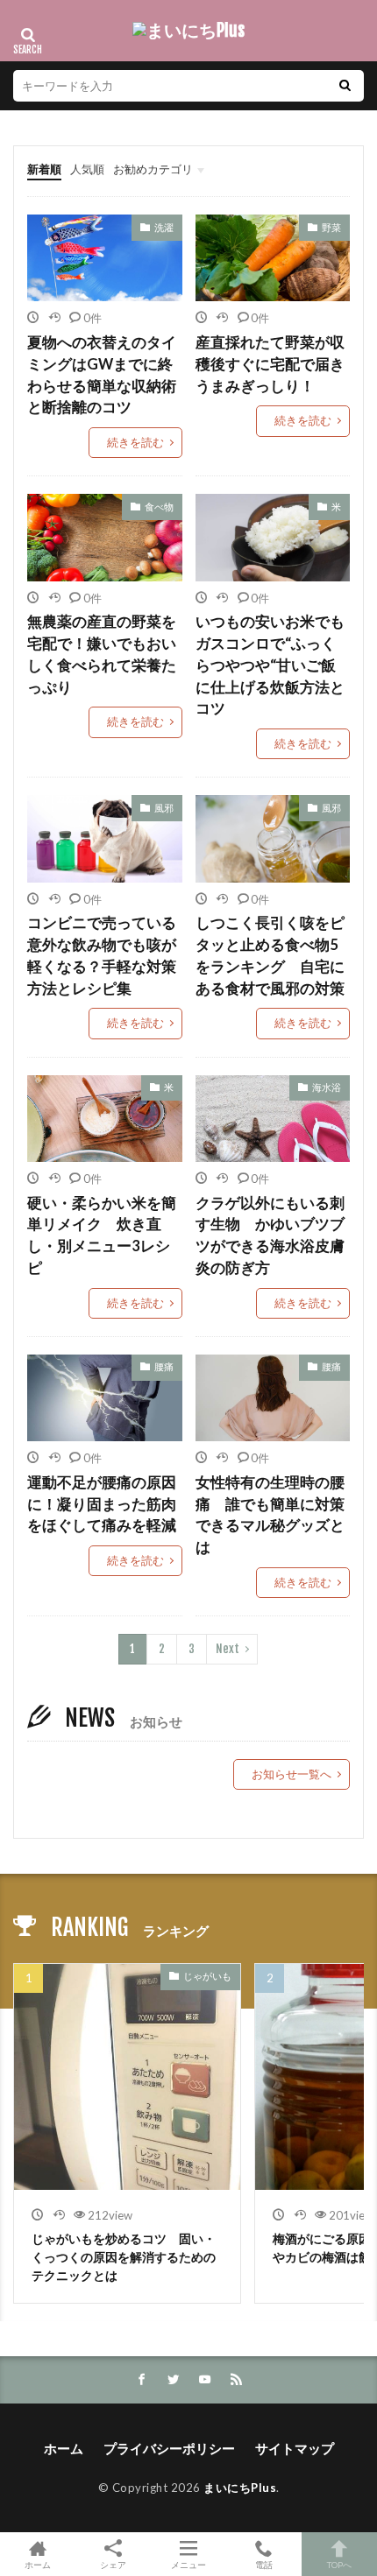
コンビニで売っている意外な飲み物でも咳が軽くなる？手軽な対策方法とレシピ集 (102, 955)
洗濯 (164, 227)
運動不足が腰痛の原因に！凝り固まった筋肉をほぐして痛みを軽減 (102, 1504)
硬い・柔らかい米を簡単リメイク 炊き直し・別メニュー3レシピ (102, 1235)
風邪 (164, 808)
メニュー (188, 2564)
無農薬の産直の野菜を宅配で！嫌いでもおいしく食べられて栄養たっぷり (102, 654)
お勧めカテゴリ (153, 169)
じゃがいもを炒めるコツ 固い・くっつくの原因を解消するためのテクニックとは (124, 2257)
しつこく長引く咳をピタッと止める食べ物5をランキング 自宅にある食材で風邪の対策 (270, 955)
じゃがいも (207, 1976)
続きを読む (135, 442)
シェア (113, 2565)
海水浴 (327, 1087)
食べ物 (159, 507)
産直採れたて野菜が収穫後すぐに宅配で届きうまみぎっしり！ (270, 364)
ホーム (64, 2448)
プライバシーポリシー (169, 2448)
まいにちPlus (240, 2488)
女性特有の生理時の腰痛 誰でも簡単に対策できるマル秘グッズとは (270, 1515)
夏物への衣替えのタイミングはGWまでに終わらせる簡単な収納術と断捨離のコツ (102, 375)
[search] (345, 86)
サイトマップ (295, 2448)
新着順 (44, 169)
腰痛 (164, 1366)
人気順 (87, 169)
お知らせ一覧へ (292, 1774)
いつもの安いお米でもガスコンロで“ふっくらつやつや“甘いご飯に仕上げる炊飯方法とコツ (270, 665)
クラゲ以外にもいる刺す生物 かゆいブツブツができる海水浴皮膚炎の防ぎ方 (270, 1235)
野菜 (331, 227)
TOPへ (339, 2564)
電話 (264, 2564)
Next (228, 1649)
